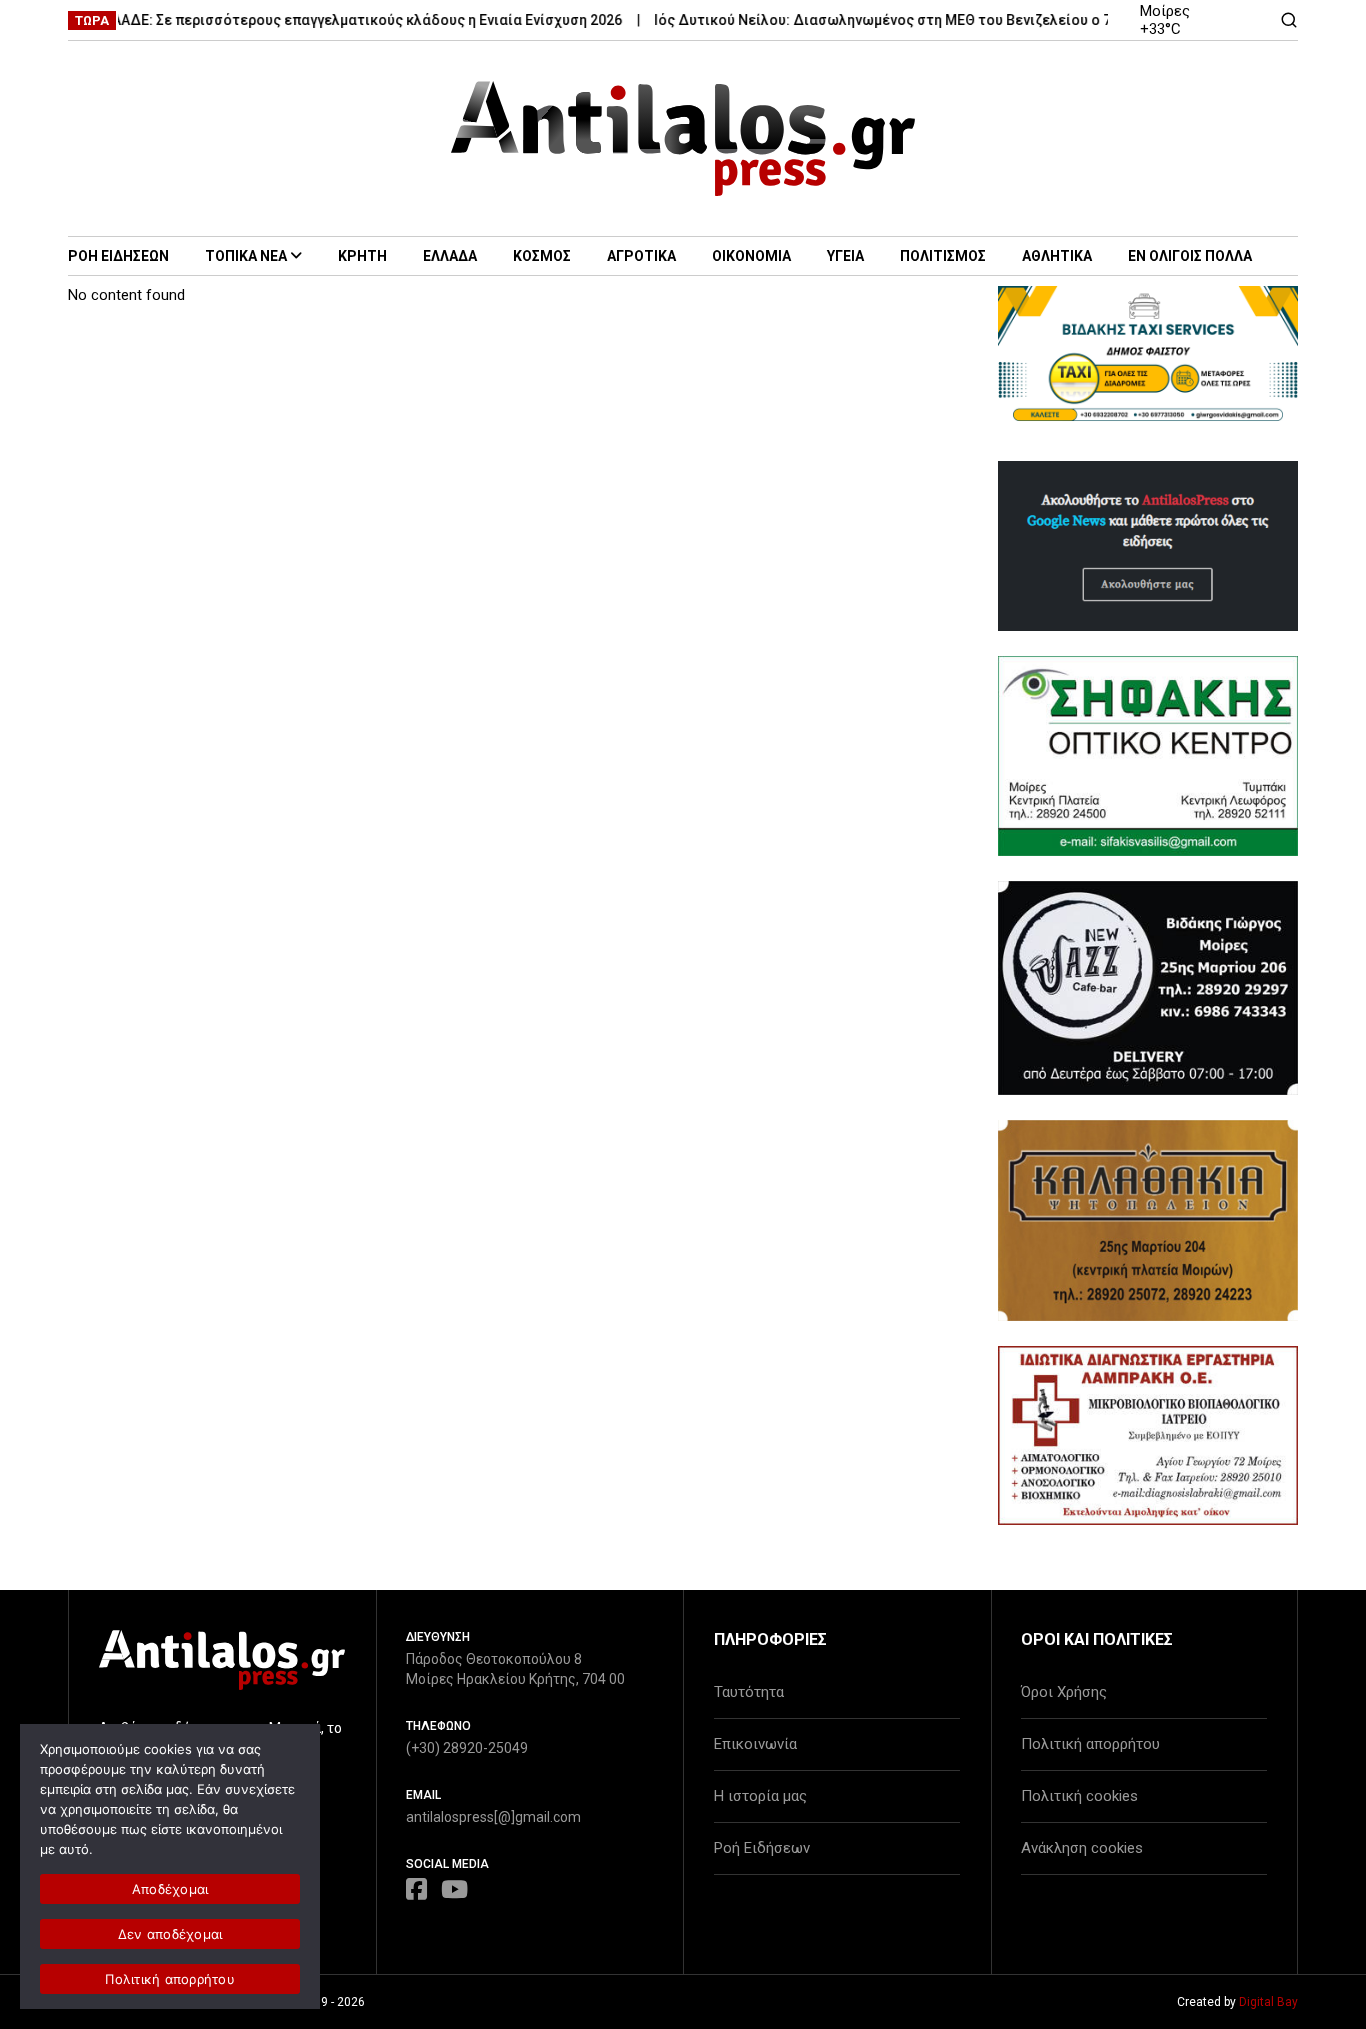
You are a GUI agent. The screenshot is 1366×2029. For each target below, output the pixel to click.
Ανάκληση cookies (1082, 1848)
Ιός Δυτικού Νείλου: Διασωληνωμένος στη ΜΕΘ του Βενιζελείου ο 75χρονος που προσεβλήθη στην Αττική (984, 20)
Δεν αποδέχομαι (170, 1934)
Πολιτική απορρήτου (1090, 1744)
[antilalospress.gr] (683, 138)
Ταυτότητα (749, 1692)
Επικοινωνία (755, 1744)
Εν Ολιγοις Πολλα (1190, 256)
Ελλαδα (450, 256)
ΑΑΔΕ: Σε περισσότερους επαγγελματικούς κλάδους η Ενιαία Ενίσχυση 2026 (341, 20)
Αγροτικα (641, 256)
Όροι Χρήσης (1064, 1692)
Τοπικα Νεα (246, 256)
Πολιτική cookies (1079, 1796)
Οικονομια (751, 256)
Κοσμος (542, 256)
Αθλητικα (1057, 256)
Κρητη (362, 256)
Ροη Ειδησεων (118, 256)
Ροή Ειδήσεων (762, 1848)
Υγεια (845, 256)
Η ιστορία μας (760, 1796)
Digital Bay (1268, 2002)
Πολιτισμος (943, 256)
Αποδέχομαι (170, 1889)
